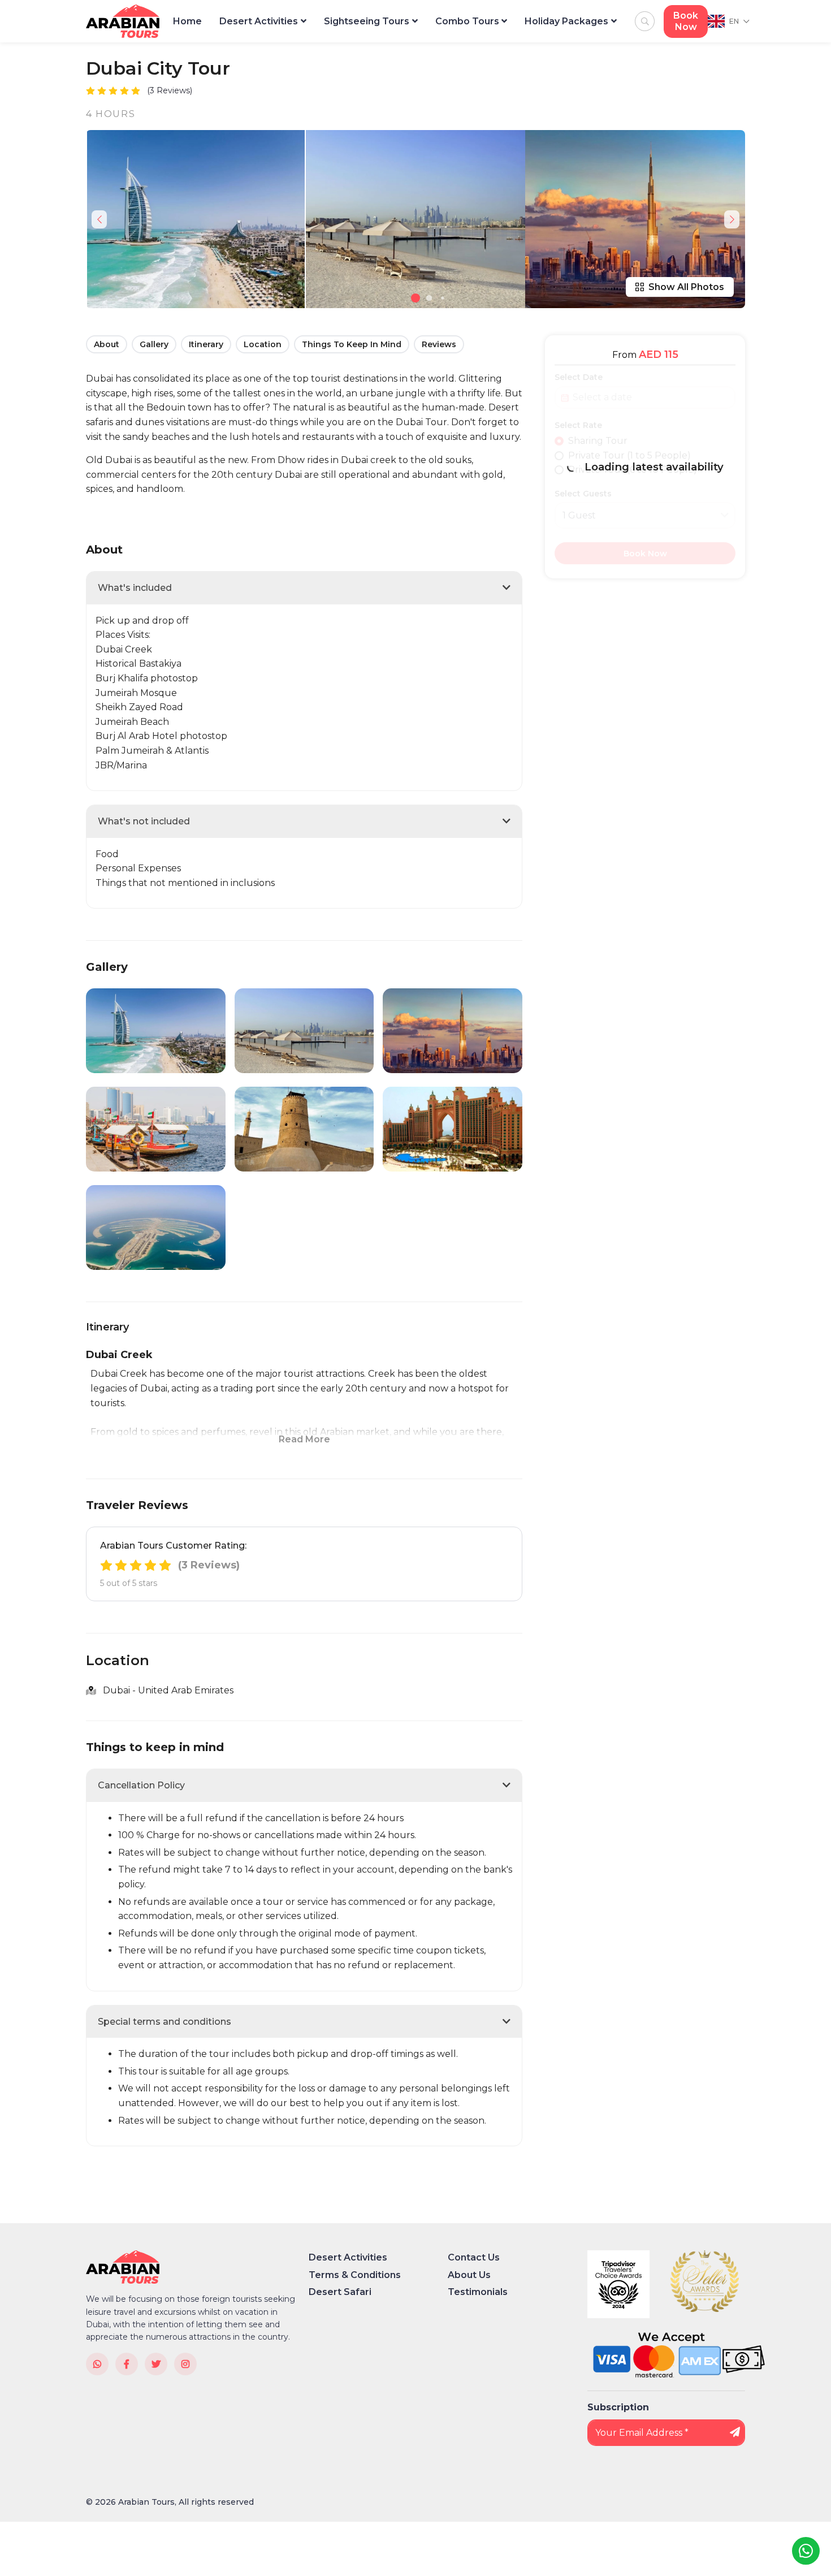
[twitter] (156, 2364)
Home (187, 21)
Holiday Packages (566, 21)
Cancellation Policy (141, 1785)
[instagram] (185, 2364)
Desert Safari (340, 2292)
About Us (469, 2275)
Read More (304, 1439)
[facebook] (127, 2364)
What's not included (144, 821)
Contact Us (474, 2257)
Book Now (686, 21)
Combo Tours (467, 21)
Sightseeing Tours (367, 21)
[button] (415, 298)
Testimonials (478, 2292)
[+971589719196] (97, 2364)
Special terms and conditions (165, 2022)
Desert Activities (259, 21)
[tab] (304, 588)
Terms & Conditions (355, 2275)
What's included (135, 588)
